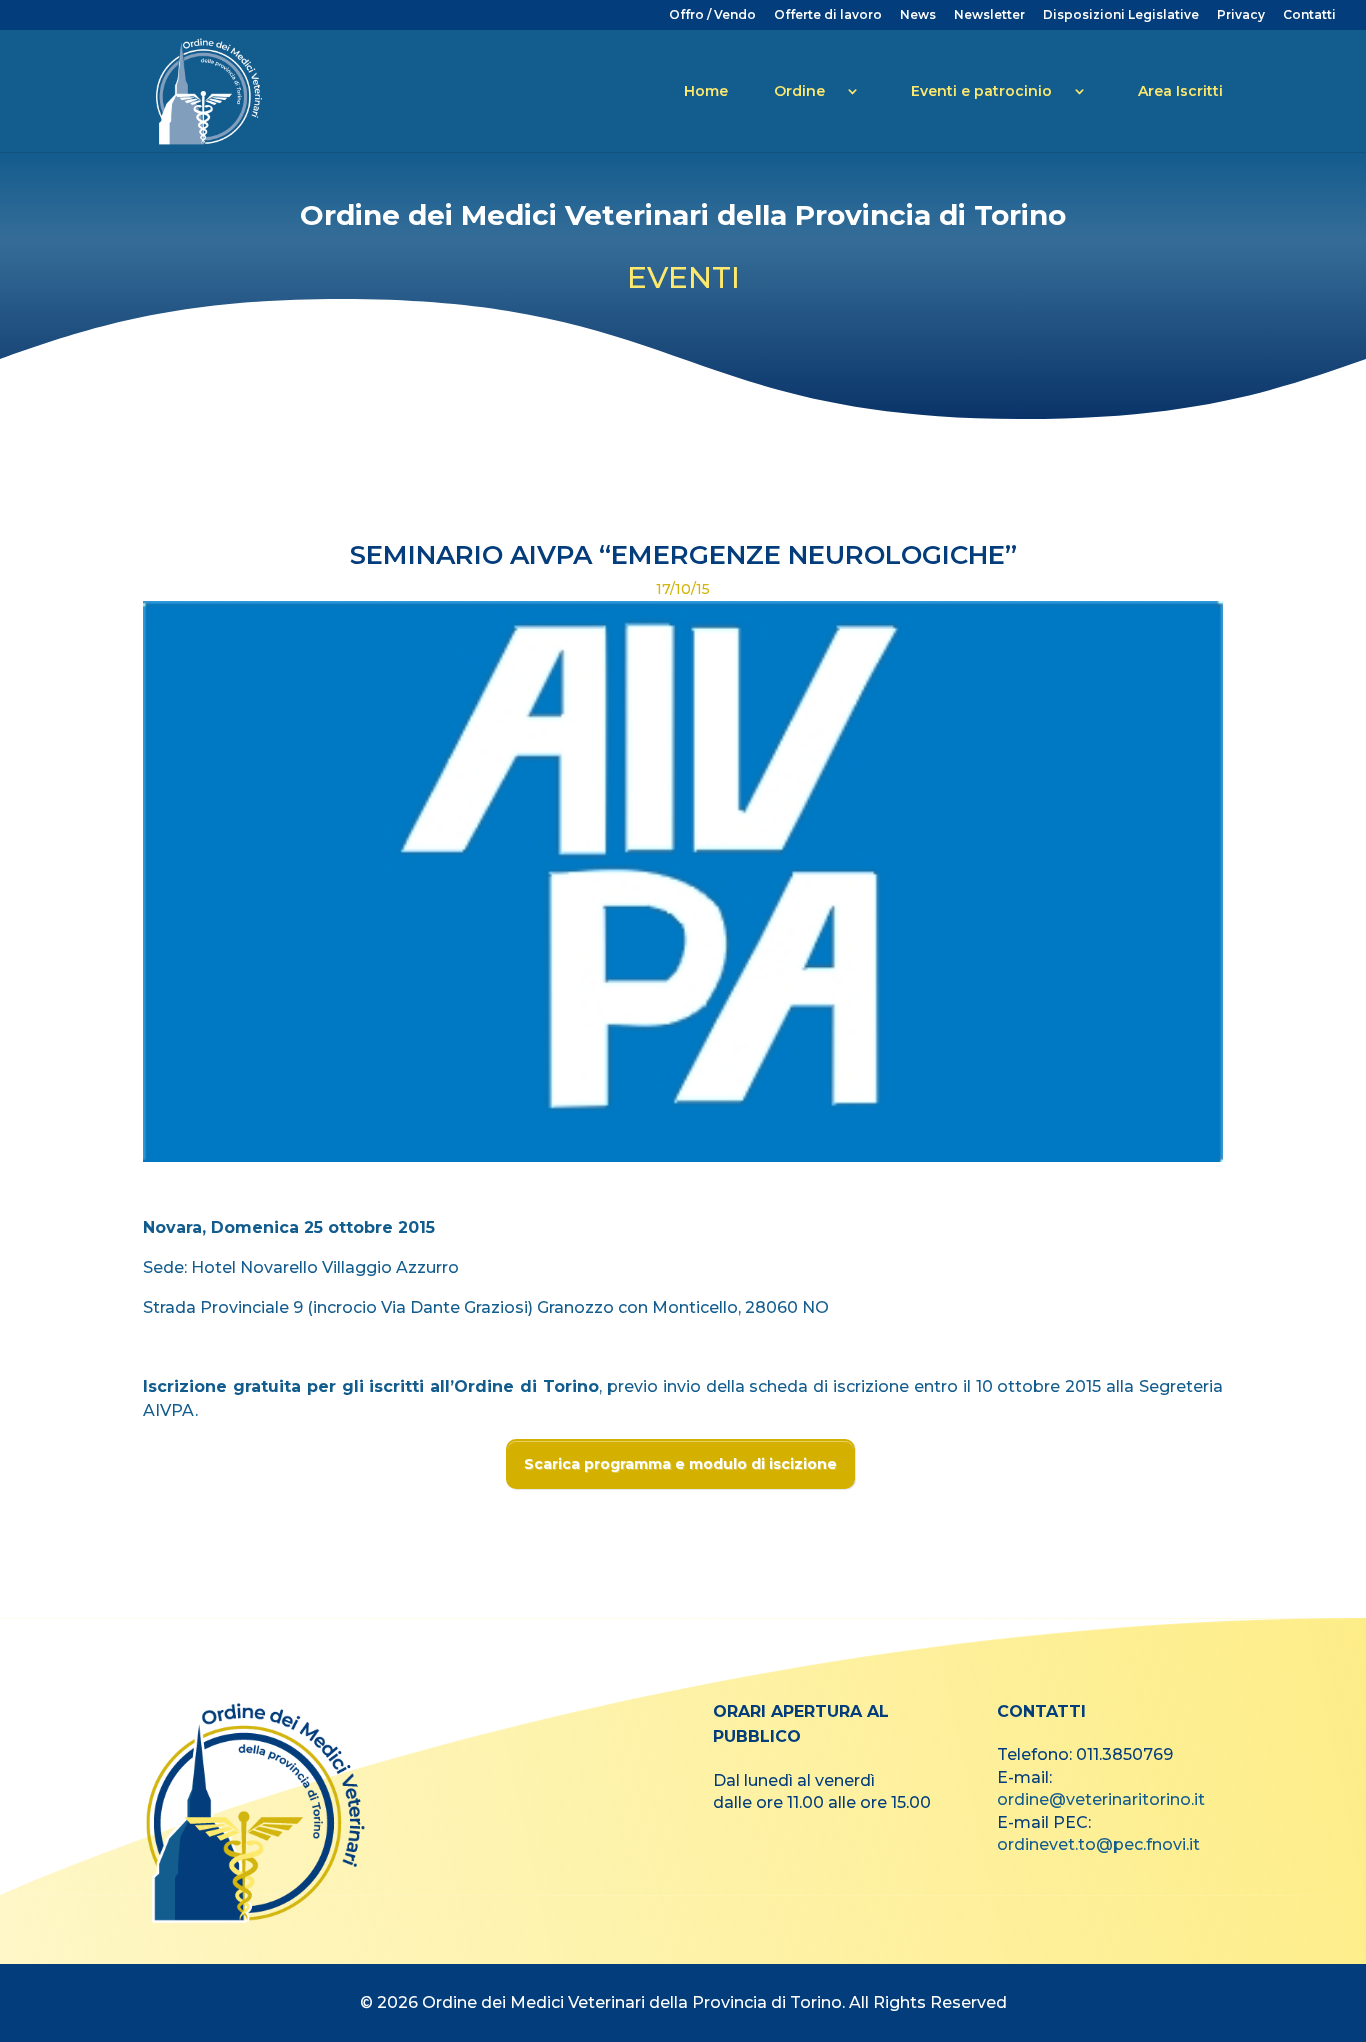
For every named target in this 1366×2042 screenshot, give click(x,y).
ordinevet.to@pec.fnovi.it (1098, 1844)
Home (706, 91)
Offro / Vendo (712, 15)
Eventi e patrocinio (981, 91)
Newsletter (989, 15)
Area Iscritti (1180, 91)
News (918, 15)
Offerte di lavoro (828, 15)
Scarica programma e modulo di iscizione (680, 1464)
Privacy (1241, 15)
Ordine (799, 91)
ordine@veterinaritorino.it (1101, 1799)
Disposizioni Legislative (1121, 15)
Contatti (1309, 15)
